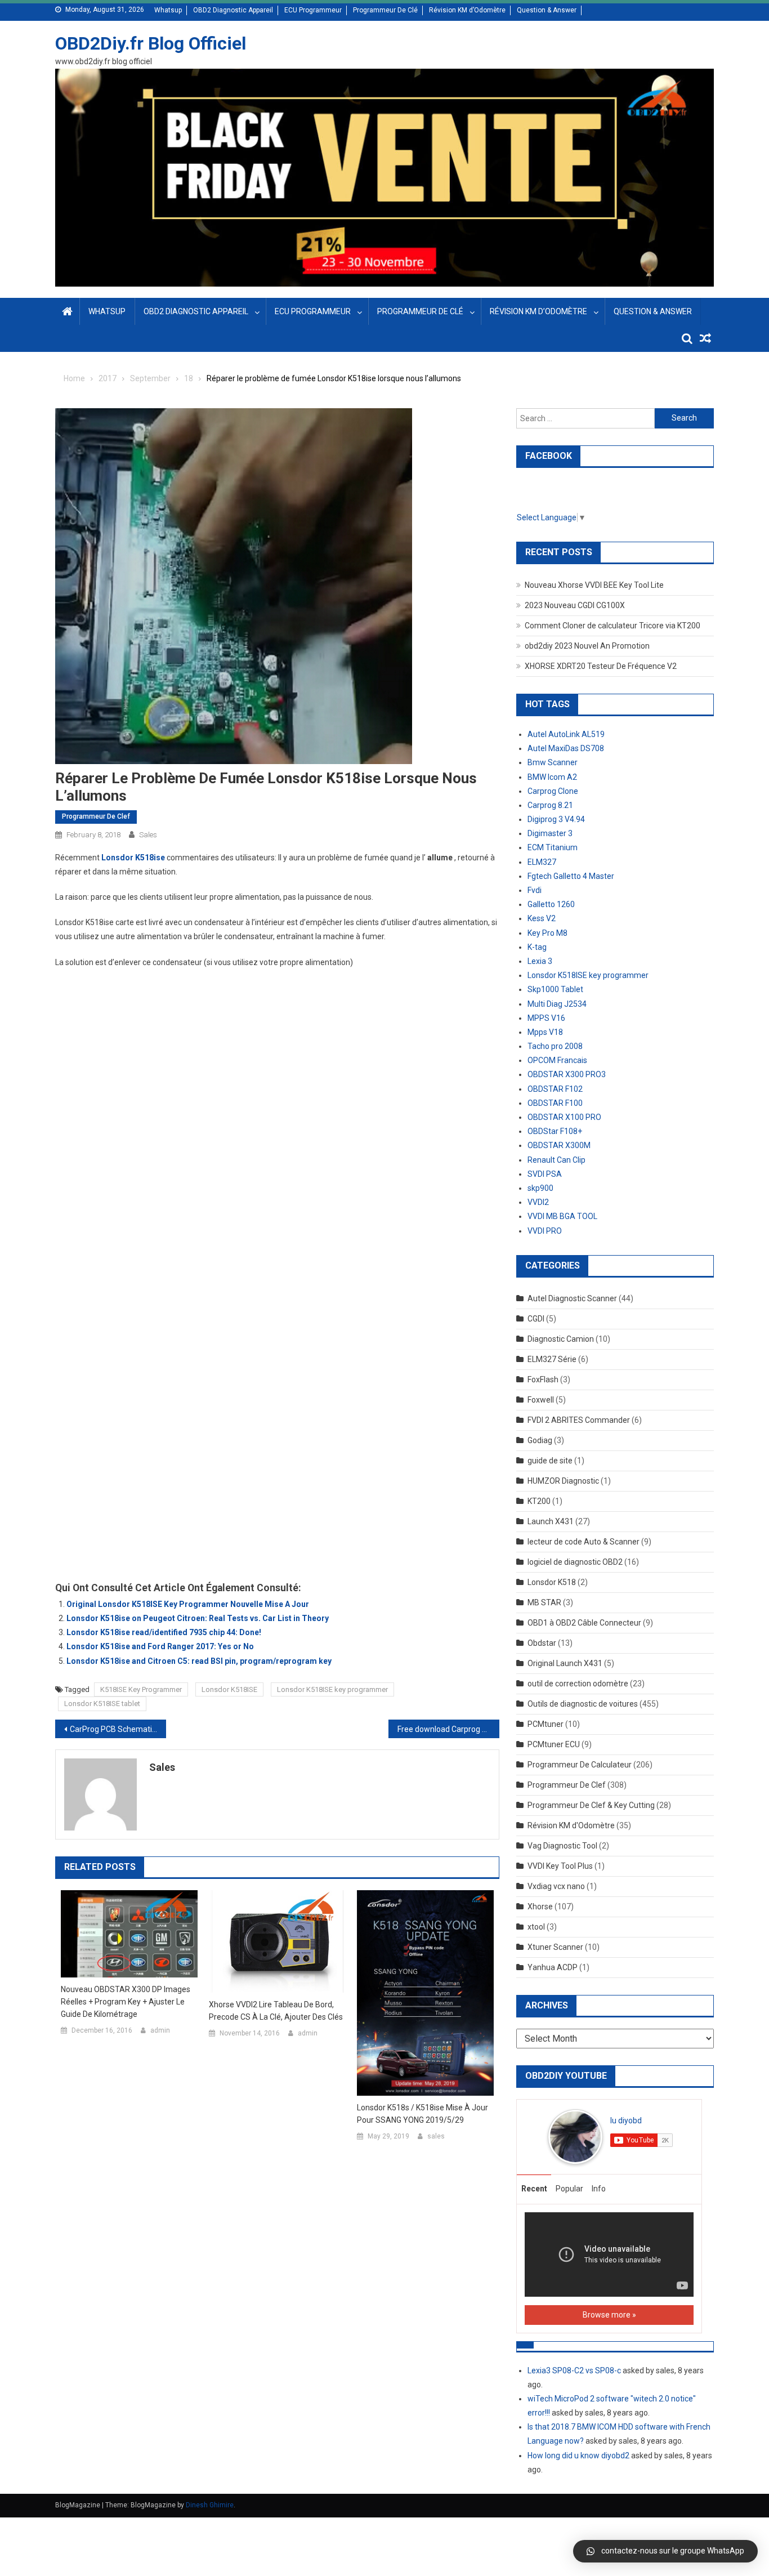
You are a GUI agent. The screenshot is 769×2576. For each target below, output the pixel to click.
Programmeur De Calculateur (580, 1765)
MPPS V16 (546, 1018)
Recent (534, 2189)
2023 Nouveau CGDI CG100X (575, 605)
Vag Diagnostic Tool (562, 1846)
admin (160, 2030)
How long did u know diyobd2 (578, 2456)
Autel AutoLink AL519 (566, 734)
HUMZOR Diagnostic (563, 1481)
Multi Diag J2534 (557, 1004)
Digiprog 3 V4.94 (556, 819)
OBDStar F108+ (555, 1131)
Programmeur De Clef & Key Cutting (591, 1805)
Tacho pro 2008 (555, 1046)
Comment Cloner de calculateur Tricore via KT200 (612, 626)
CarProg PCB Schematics (115, 1729)
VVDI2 (538, 1202)
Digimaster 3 (550, 833)
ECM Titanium (553, 847)
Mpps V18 (545, 1032)
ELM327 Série (552, 1359)
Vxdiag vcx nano (556, 1886)
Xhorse (540, 1907)
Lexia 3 (540, 961)
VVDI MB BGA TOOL (562, 1216)
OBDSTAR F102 (555, 1089)
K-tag (537, 947)
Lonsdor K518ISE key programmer (332, 1689)
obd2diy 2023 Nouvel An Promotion (587, 646)
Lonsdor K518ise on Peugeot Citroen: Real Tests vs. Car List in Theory (198, 1618)
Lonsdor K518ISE (229, 1689)
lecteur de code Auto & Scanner (584, 1542)
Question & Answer (547, 10)
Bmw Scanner (553, 762)
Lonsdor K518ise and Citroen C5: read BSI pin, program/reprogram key (199, 1661)
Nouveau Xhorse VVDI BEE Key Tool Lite (594, 585)
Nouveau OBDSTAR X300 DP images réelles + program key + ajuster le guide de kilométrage (126, 2002)
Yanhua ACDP (553, 1967)
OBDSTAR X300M (559, 1145)
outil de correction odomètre (578, 1684)
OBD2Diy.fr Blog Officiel (151, 43)
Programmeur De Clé (385, 10)
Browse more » (609, 2315)
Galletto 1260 (551, 904)
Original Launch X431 (565, 1663)
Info (599, 2189)
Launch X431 (551, 1521)
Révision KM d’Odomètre (467, 10)
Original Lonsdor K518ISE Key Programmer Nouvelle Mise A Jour (188, 1604)
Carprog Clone (553, 791)
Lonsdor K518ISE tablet (102, 1704)
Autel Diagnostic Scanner (572, 1298)
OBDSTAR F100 (555, 1103)
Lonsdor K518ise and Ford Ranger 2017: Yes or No (160, 1646)
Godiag (540, 1440)
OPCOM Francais (557, 1060)
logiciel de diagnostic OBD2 (575, 1562)
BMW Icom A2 (552, 777)
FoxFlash (543, 1379)
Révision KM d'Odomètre (571, 1825)
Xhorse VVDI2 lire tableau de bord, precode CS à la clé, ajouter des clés (276, 2011)
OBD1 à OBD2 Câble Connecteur (584, 1623)
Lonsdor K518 (552, 1582)
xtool (536, 1927)
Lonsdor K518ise (133, 858)
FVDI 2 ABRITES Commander (579, 1420)
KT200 (539, 1501)
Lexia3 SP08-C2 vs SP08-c (574, 2370)
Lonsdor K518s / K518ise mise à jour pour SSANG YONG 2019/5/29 (422, 2114)
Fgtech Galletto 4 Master (571, 876)
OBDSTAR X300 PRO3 (567, 1074)
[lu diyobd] (575, 2136)
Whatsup (168, 10)
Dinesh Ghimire (210, 2505)
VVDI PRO (545, 1231)
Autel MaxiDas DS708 (566, 748)
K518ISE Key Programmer (141, 1689)
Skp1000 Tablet (555, 989)
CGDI (536, 1319)
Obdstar (542, 1643)
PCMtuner (546, 1724)
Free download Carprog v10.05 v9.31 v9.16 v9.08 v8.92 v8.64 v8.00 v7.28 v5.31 (448, 1729)
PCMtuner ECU (554, 1744)
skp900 (540, 1188)
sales (148, 835)
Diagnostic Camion (561, 1339)
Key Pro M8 (547, 933)
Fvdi (535, 890)
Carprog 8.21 (550, 805)
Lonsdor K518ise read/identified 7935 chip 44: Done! (164, 1632)
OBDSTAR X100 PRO (564, 1117)
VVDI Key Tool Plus (560, 1866)
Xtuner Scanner (555, 1947)
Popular (569, 2189)
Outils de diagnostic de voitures (583, 1704)
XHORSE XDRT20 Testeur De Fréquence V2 (601, 666)
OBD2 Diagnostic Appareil (233, 10)
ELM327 (542, 862)
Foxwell (541, 1400)
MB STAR (544, 1602)
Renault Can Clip (556, 1160)
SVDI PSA (545, 1174)
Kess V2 (542, 918)
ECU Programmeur (313, 10)
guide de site (550, 1461)
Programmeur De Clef (96, 816)
